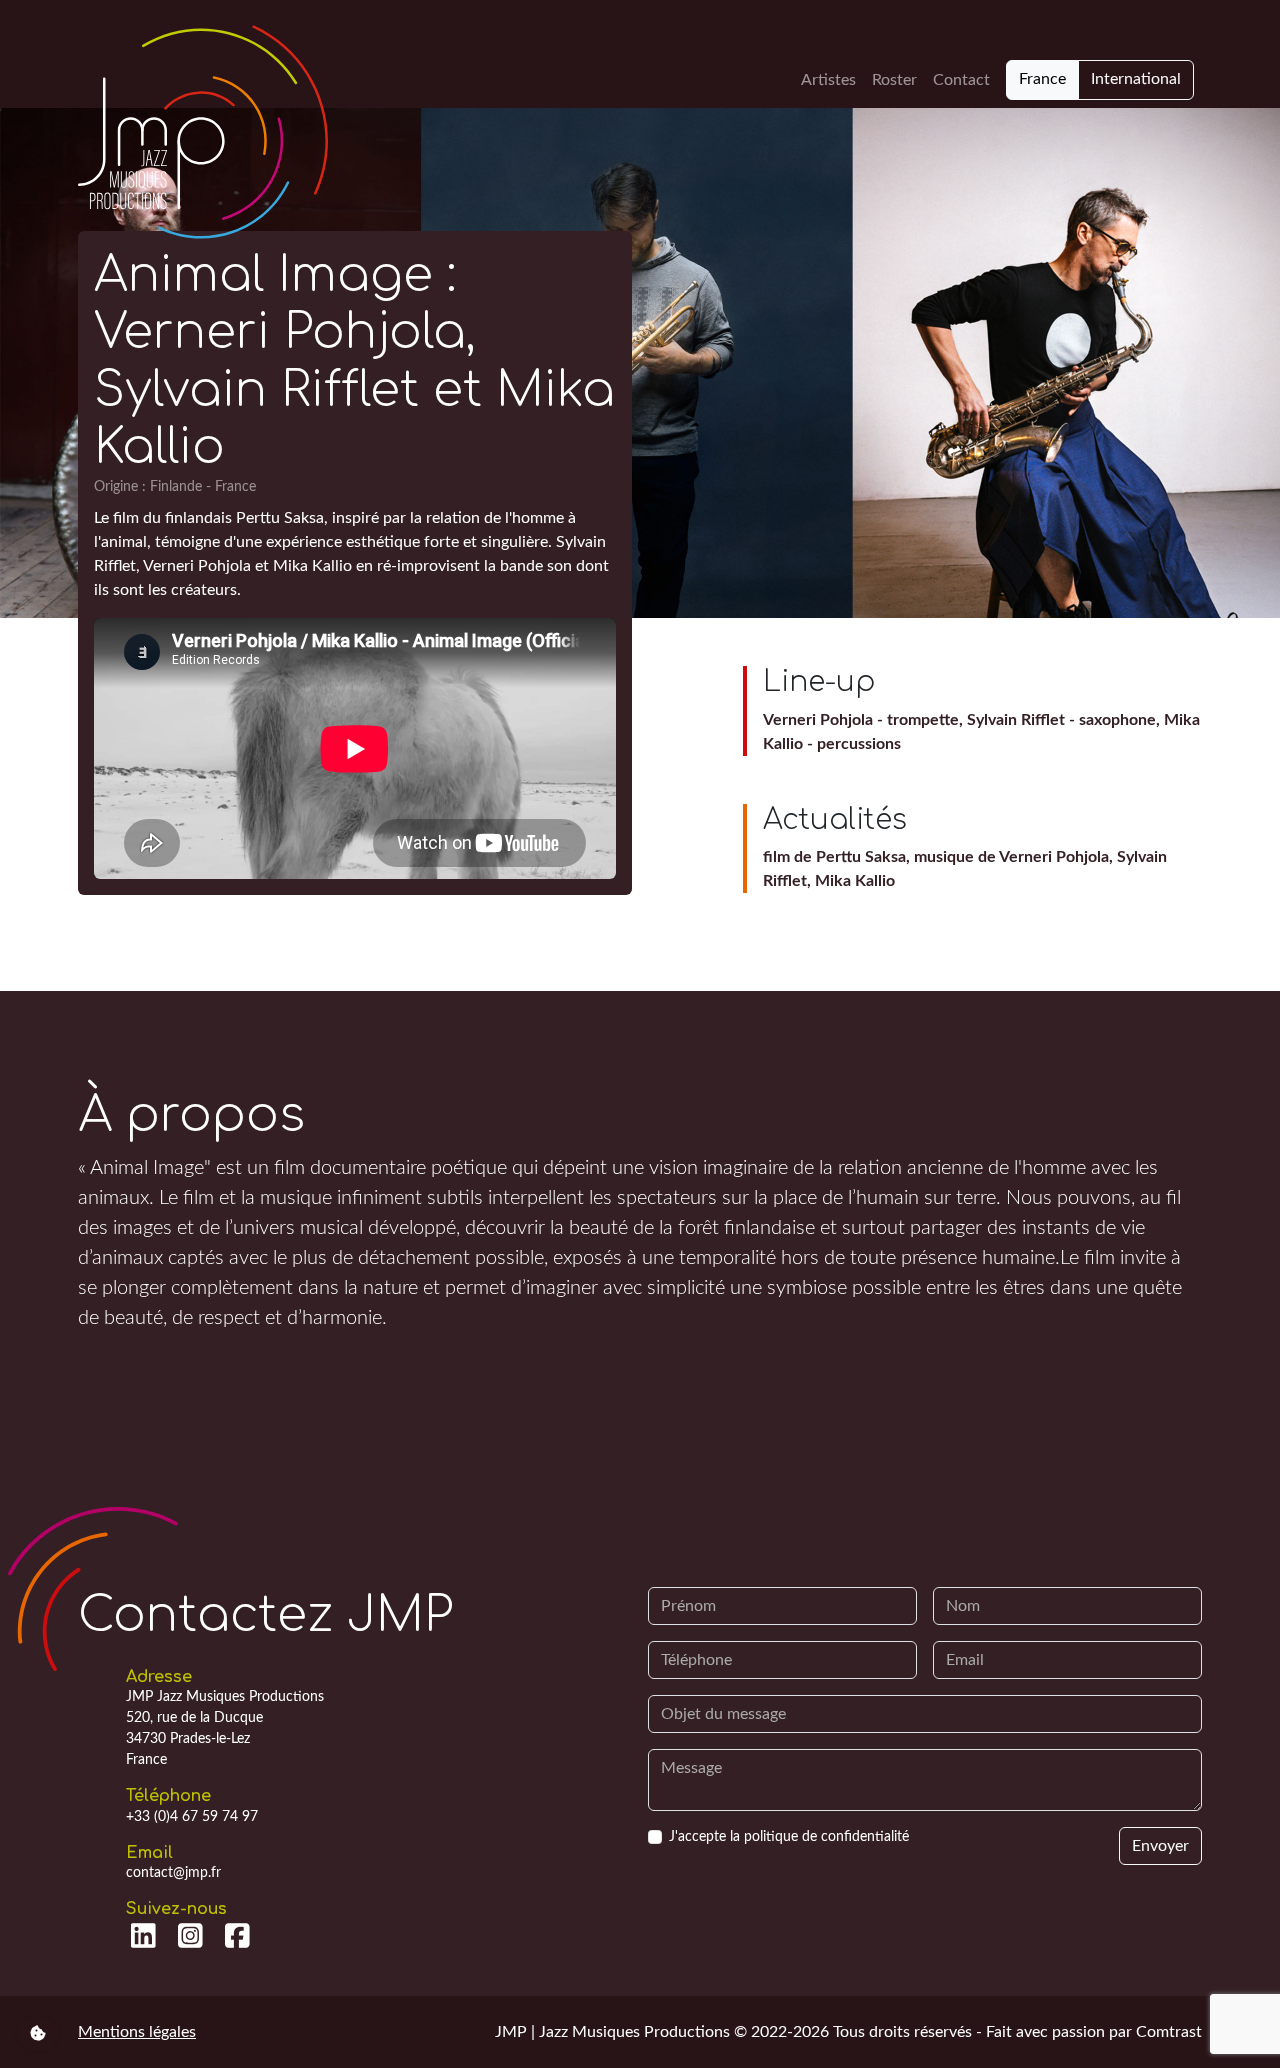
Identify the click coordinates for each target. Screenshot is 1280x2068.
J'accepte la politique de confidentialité (789, 1837)
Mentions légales (137, 2032)
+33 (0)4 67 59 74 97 (192, 1817)
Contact (961, 80)
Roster (894, 80)
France (1042, 79)
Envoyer (1160, 1846)
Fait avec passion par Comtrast (1094, 2032)
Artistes (828, 80)
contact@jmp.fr (173, 1873)
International (1136, 79)
